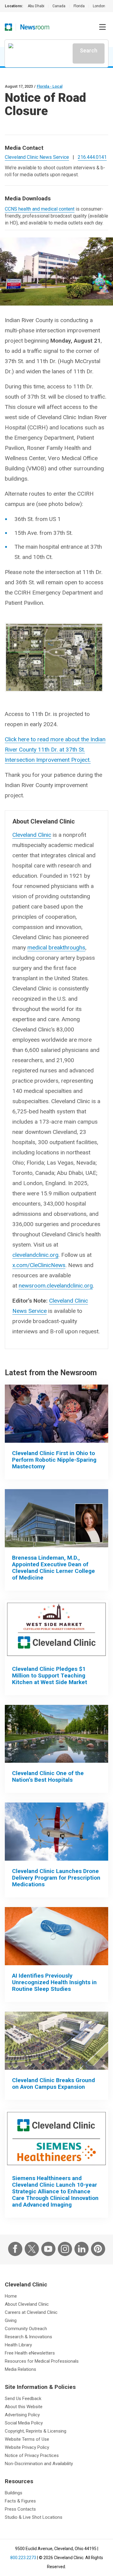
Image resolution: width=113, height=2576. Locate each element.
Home (11, 2296)
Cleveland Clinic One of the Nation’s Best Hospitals (48, 1776)
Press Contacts (20, 2509)
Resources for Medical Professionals (42, 2361)
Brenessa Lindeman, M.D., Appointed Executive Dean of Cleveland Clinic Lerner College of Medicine (53, 1568)
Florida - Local (50, 86)
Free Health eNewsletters (30, 2353)
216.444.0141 (92, 157)
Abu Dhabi (36, 6)
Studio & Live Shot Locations (34, 2517)
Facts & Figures (20, 2501)
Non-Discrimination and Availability (39, 2464)
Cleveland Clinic (32, 835)
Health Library (18, 2345)
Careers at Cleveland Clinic (31, 2312)
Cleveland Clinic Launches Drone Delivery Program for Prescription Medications (56, 1878)
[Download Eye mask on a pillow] (56, 1936)
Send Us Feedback (23, 2399)
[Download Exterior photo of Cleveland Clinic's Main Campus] (56, 1734)
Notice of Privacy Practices (32, 2455)
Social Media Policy (24, 2423)
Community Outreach (26, 2329)
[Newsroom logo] (35, 27)
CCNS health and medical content (40, 209)
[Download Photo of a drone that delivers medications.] (56, 1832)
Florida (79, 6)
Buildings (14, 2493)
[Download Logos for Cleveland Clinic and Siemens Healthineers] (56, 2139)
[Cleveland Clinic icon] (8, 27)
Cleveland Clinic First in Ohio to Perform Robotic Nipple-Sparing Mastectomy (54, 1460)
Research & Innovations (28, 2337)
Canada (59, 6)
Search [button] (89, 50)
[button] (102, 27)
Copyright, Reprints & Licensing (36, 2431)
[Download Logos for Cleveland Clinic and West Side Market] (56, 1629)
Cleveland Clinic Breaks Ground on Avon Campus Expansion (53, 2083)
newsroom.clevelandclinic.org (56, 1286)
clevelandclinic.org (35, 1255)
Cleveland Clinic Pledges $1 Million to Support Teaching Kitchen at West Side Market (50, 1675)
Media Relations (20, 2369)
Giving (11, 2320)
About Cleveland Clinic (27, 2304)
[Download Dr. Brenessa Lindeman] (56, 1518)
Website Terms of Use (27, 2439)
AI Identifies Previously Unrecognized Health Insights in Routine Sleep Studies (54, 1982)
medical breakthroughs (56, 948)
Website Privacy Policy (27, 2447)
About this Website (24, 2407)
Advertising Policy (22, 2415)
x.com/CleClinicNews (39, 1265)
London (99, 6)
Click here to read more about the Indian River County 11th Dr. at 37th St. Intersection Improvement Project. (55, 750)
